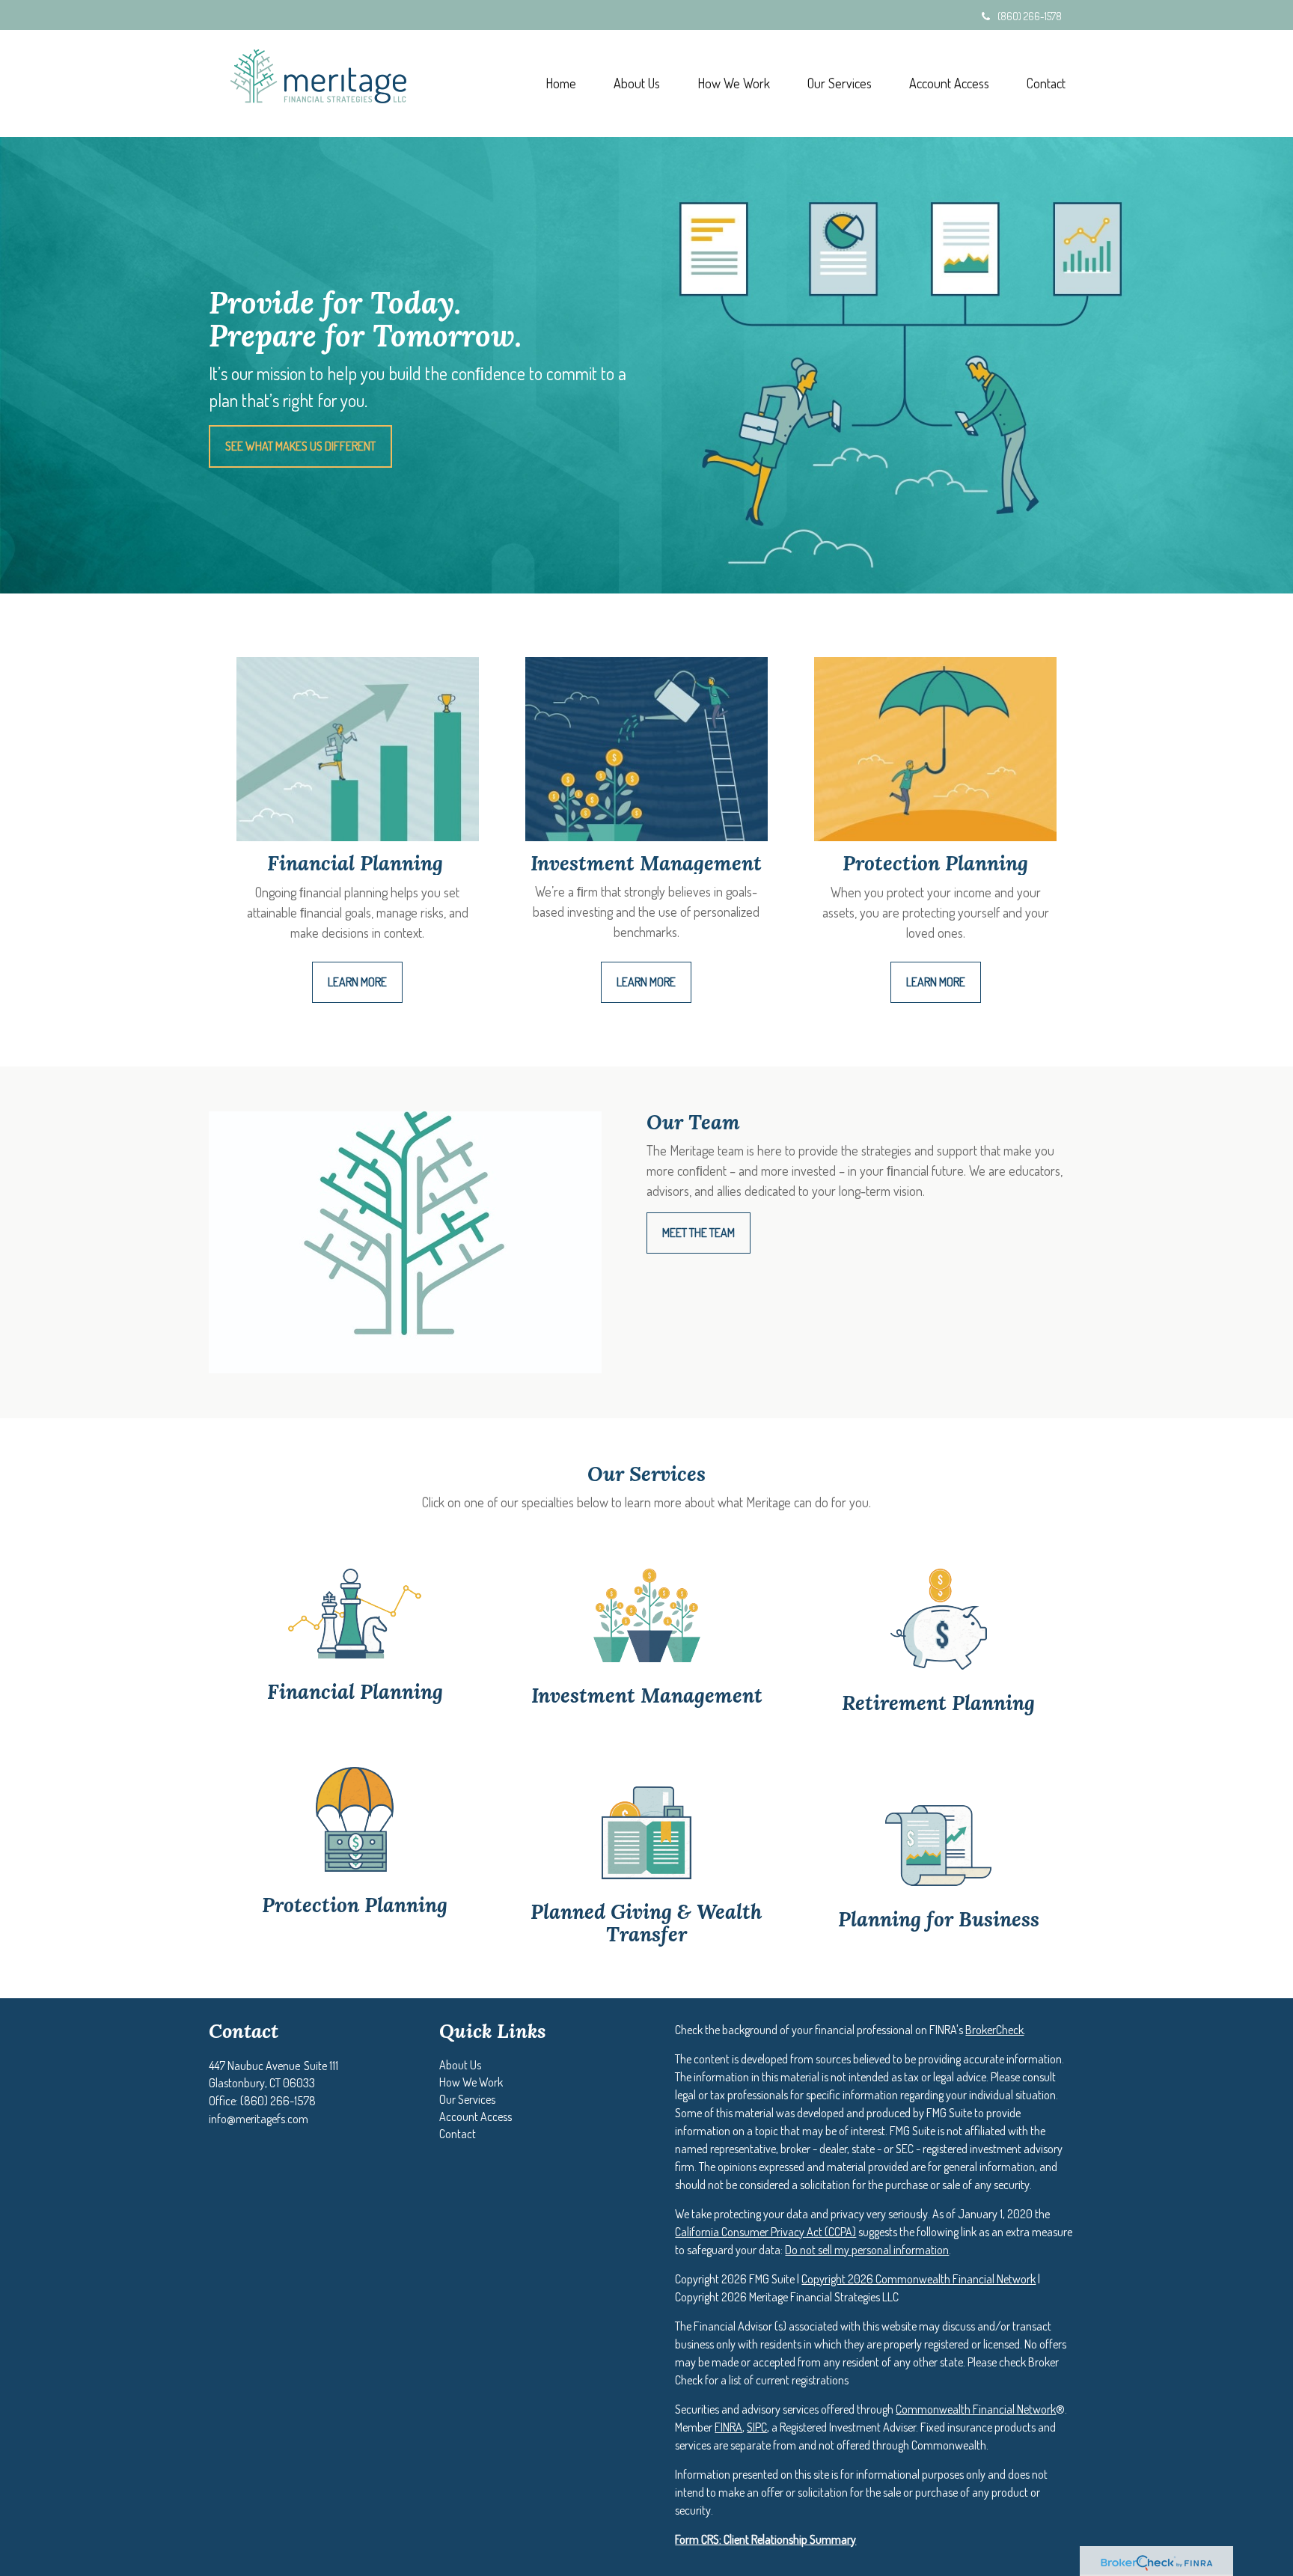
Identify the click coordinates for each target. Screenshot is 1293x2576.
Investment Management (647, 1695)
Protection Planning (355, 1905)
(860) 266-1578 (1030, 16)
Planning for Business (939, 1919)
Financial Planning (355, 1691)
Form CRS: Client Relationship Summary (765, 2539)
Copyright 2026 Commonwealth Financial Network (918, 2279)
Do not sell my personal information (867, 2250)
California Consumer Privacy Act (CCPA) (765, 2232)
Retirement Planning (938, 1703)
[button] (637, 83)
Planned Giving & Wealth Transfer (646, 1923)
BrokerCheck (994, 2030)
